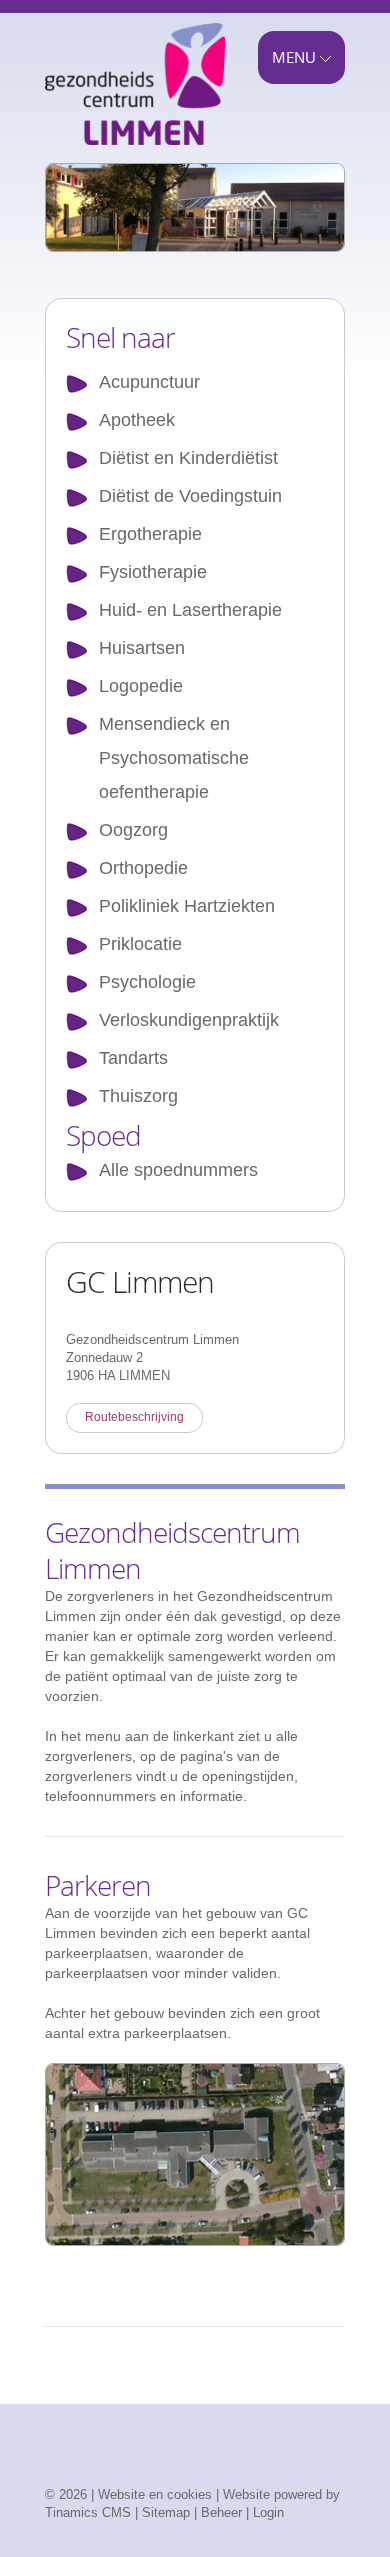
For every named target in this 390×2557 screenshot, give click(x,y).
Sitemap (166, 2512)
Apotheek (137, 420)
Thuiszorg (138, 1096)
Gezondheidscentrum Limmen (135, 93)
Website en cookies (155, 2494)
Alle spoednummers (178, 1170)
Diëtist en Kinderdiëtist (188, 458)
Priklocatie (140, 944)
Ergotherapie (150, 534)
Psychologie (147, 982)
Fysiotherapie (153, 572)
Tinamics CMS (88, 2512)
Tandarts (133, 1058)
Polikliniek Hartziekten (187, 906)
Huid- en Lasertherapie (190, 610)
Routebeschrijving (134, 1417)
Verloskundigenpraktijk (189, 1020)
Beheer (221, 2512)
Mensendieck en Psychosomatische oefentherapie (174, 758)
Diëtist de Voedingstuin (190, 496)
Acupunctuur (149, 382)
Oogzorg (133, 830)
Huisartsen (142, 648)
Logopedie (141, 686)
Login (268, 2512)
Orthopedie (143, 868)
